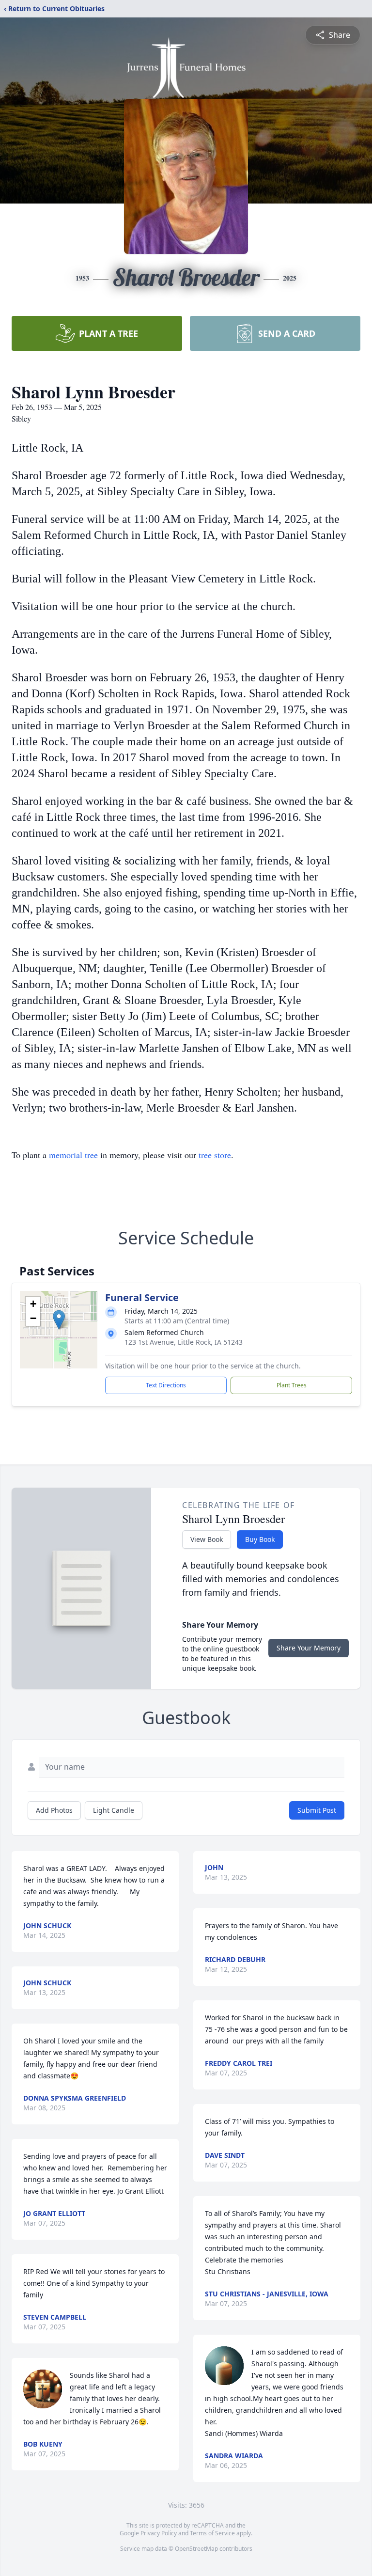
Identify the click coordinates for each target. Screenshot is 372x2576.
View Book (207, 1539)
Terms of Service (212, 2533)
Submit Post (317, 1810)
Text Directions (166, 1385)
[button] (59, 1320)
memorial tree (73, 1155)
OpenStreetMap (196, 2549)
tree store (215, 1155)
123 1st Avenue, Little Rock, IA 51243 (184, 1342)
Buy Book (260, 1539)
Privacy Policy (159, 2533)
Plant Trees (292, 1385)
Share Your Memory (309, 1648)
